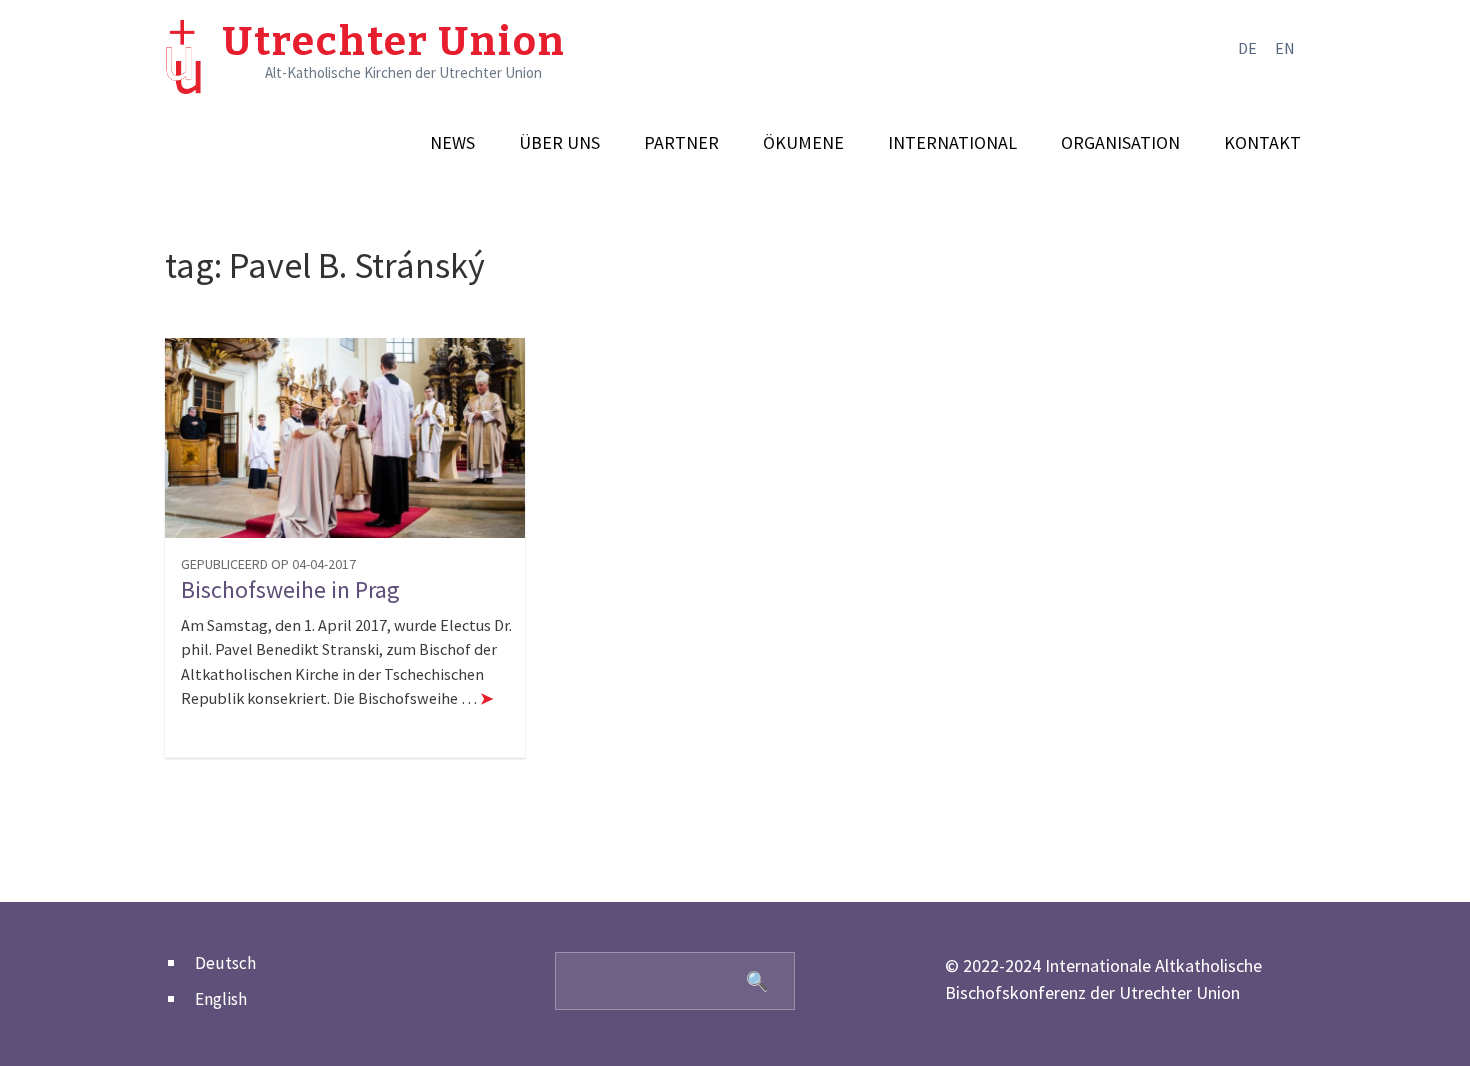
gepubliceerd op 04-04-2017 (268, 564)
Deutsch (225, 963)
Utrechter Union (394, 42)
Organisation (1120, 143)
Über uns (559, 143)
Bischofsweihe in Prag (290, 590)
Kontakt (1262, 143)
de (1247, 48)
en (1285, 48)
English (221, 999)
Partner (681, 143)
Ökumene (803, 143)
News (452, 143)
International (952, 143)
